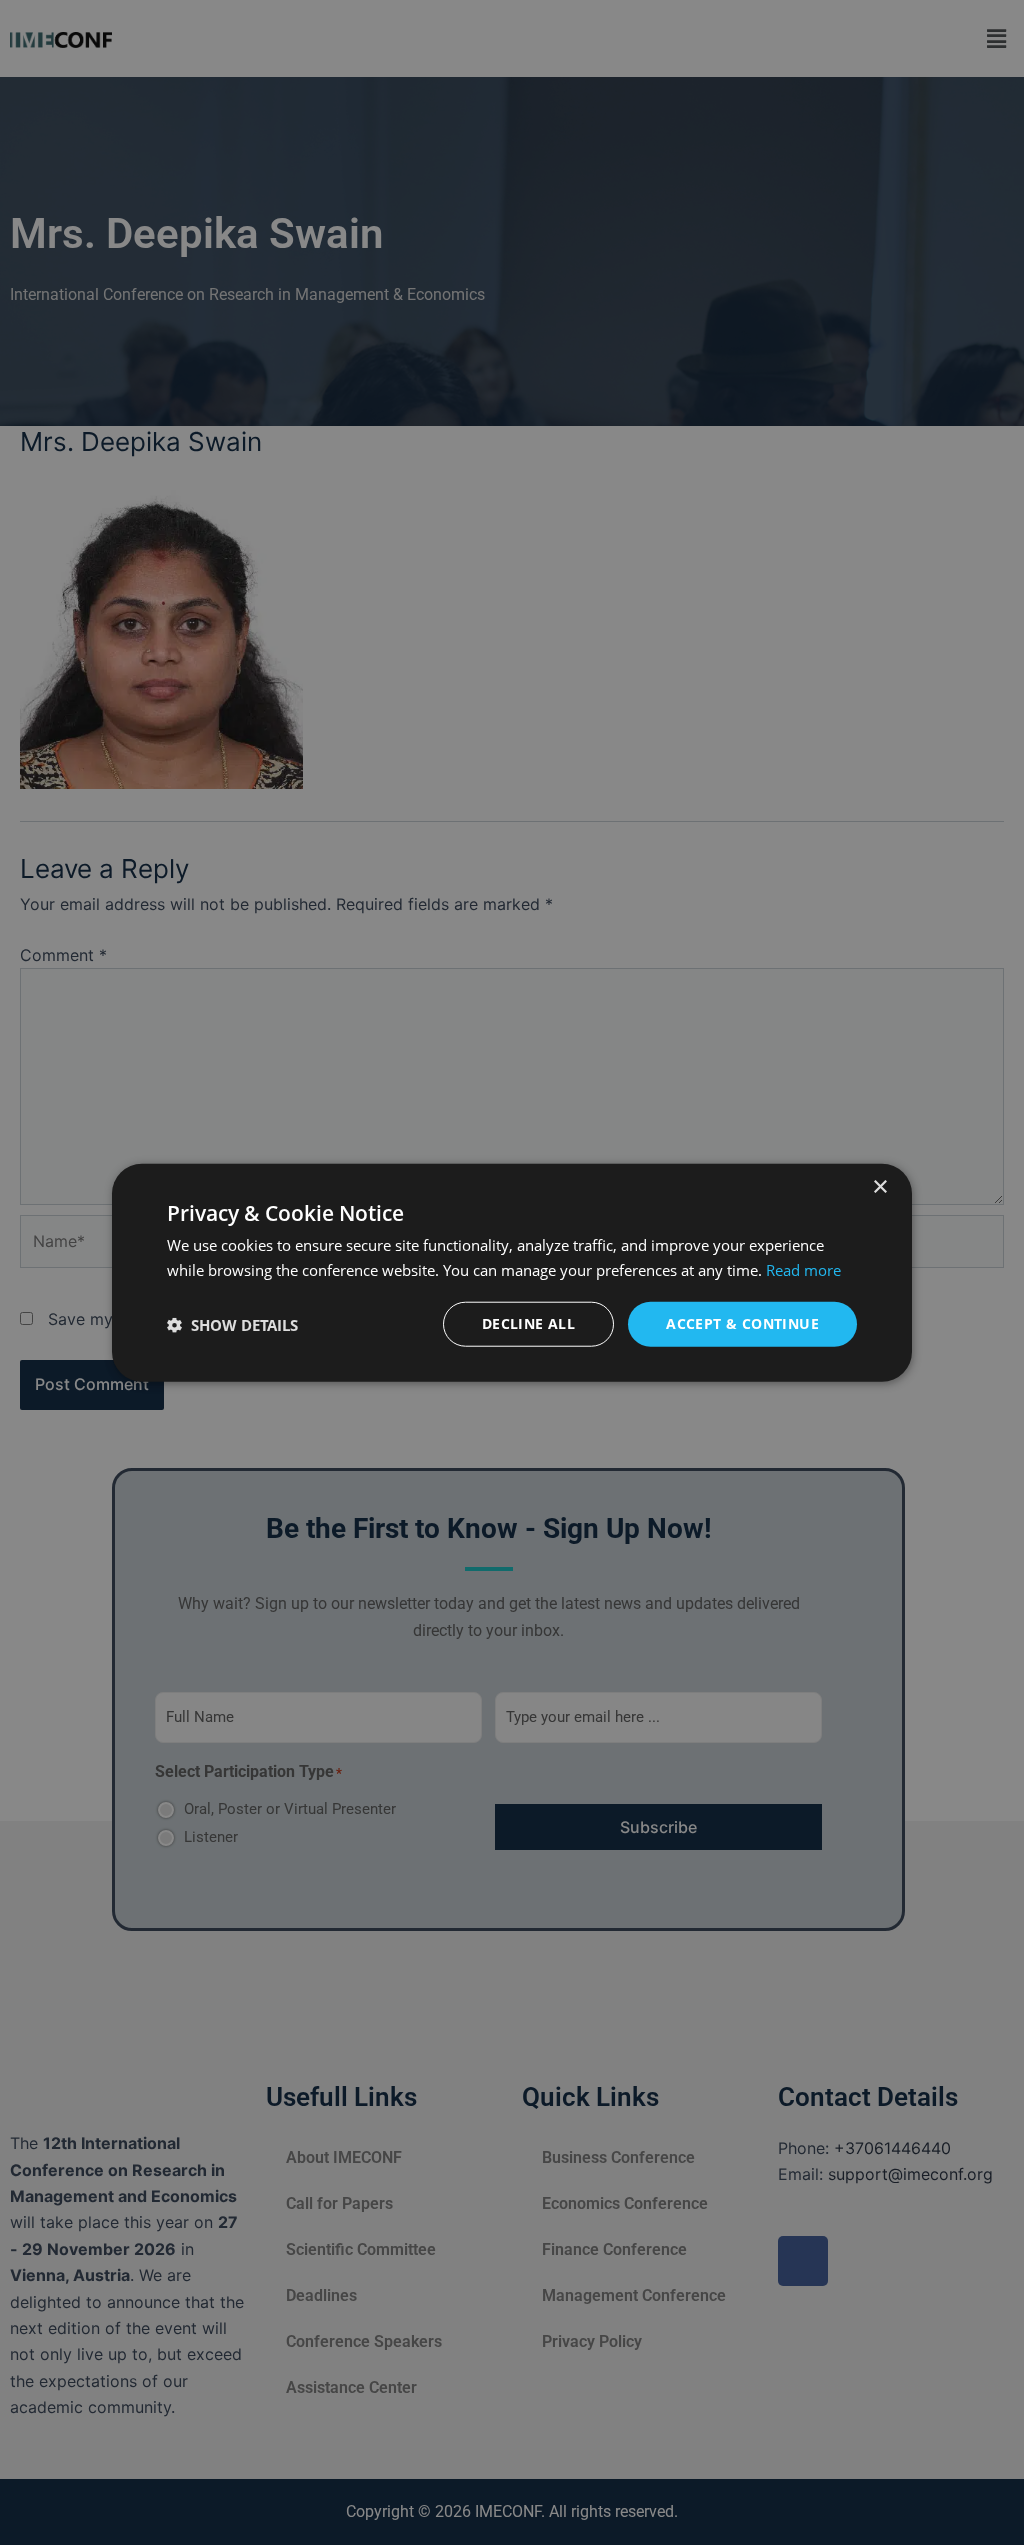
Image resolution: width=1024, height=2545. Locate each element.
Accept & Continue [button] (742, 1323)
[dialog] (512, 1272)
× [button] (879, 1186)
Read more (803, 1269)
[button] (232, 1324)
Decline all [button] (528, 1323)
